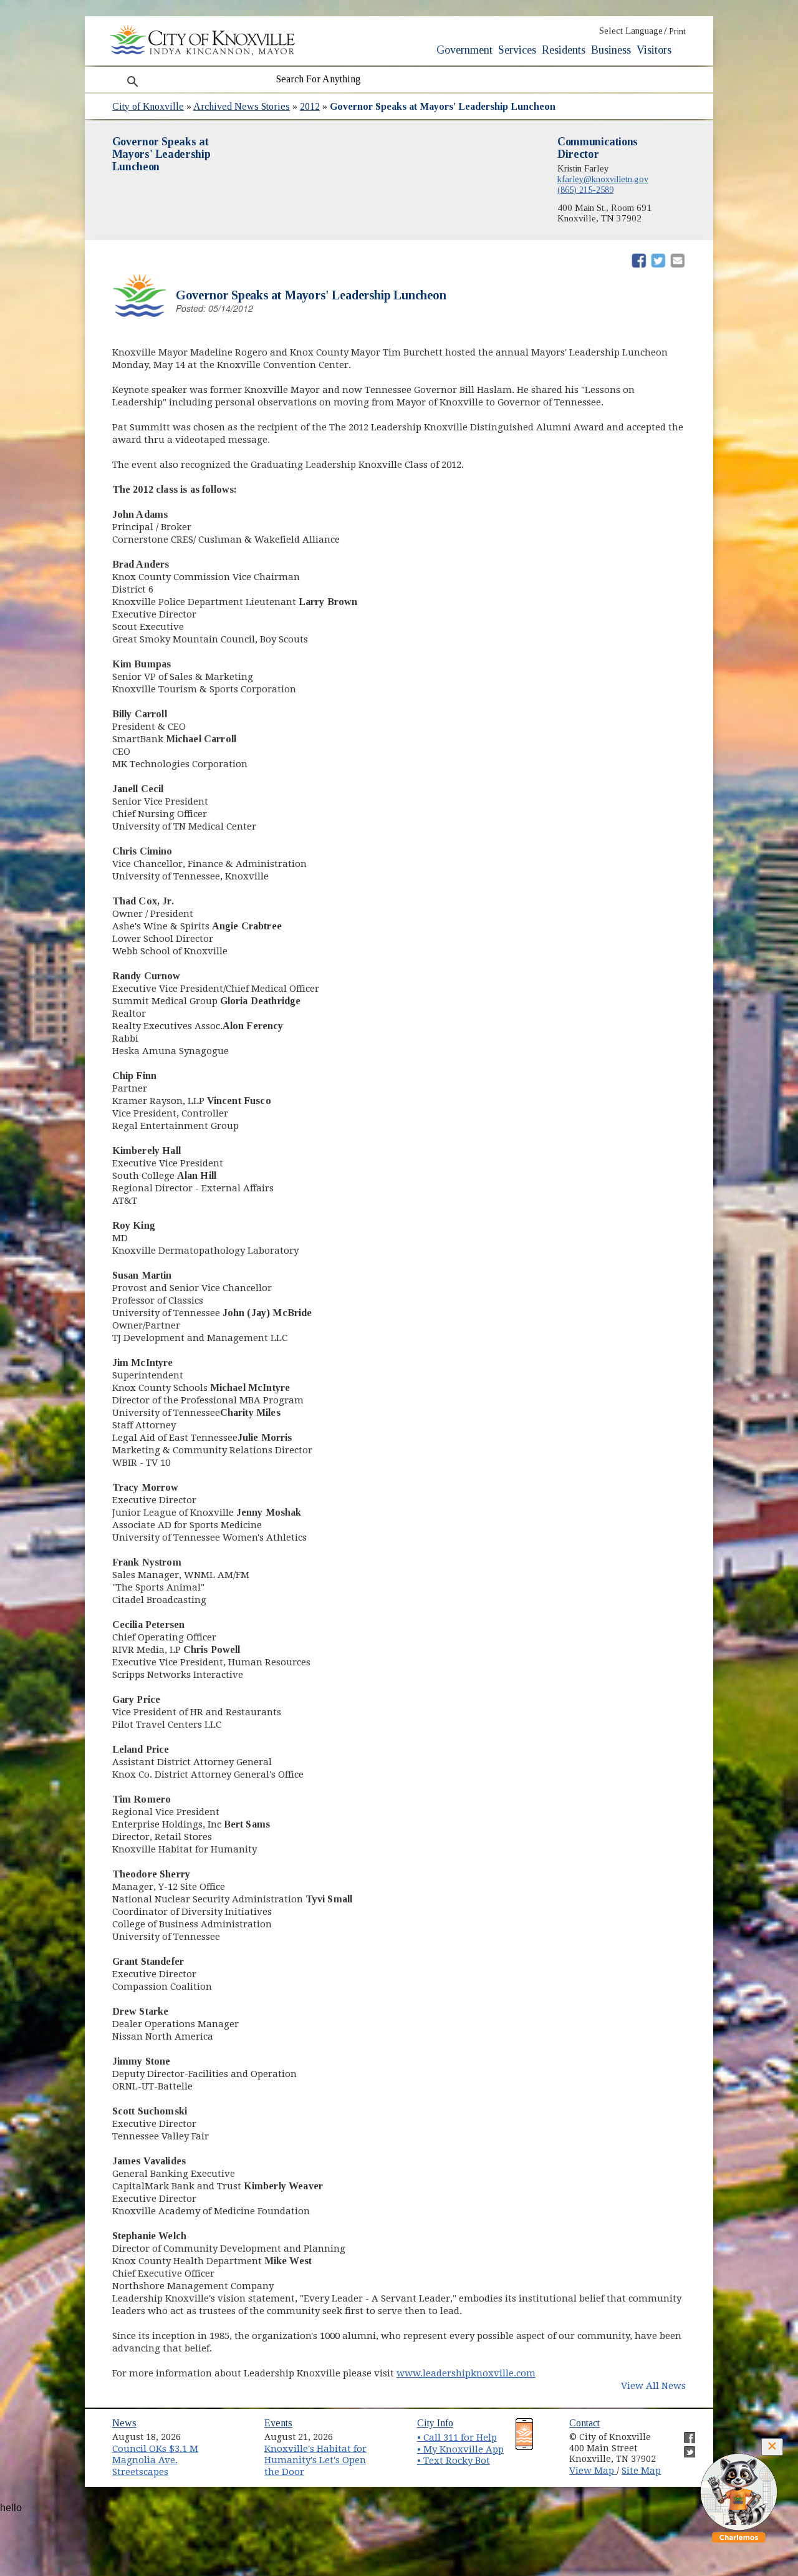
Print (677, 31)
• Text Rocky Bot (454, 2461)
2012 (310, 106)
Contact (584, 2423)
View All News (653, 2386)
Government (464, 50)
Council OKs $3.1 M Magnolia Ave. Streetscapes (155, 2460)
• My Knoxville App (460, 2449)
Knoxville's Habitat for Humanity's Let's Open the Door (315, 2460)
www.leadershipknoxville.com (466, 2373)
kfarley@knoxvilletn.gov (603, 179)
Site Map (641, 2471)
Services (517, 50)
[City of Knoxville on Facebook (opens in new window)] (683, 2433)
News (124, 2423)
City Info (435, 2423)
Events (278, 2423)
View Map (593, 2471)
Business (611, 50)
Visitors (654, 50)
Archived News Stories (242, 106)
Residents (564, 50)
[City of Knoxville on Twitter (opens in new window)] (683, 2447)
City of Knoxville (148, 106)
